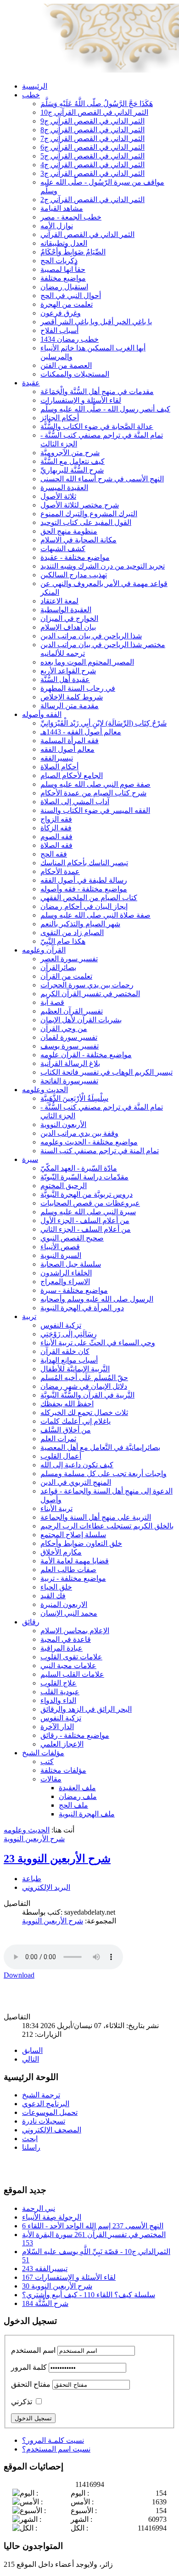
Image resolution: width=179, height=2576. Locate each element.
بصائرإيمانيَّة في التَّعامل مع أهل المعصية (100, 1447)
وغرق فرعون (61, 313)
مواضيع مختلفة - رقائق (75, 1735)
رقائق (31, 1622)
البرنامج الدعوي (46, 2104)
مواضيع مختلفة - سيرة (74, 1290)
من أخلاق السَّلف (66, 1430)
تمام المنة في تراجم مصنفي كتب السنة (100, 1151)
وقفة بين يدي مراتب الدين (79, 1133)
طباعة (32, 1879)
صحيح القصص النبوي (72, 1238)
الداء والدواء (58, 1700)
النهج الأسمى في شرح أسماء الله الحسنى (102, 479)
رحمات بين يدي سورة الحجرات (87, 985)
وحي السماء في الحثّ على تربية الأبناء (98, 1343)
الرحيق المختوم (64, 1186)
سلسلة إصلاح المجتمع (73, 1535)
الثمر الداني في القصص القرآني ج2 (92, 200)
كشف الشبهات (63, 549)
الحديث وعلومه (45, 1090)
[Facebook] (11, 2167)
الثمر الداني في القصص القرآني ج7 (92, 138)
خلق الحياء (56, 1587)
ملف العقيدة (77, 1788)
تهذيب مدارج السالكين (74, 575)
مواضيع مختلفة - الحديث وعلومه (89, 1142)
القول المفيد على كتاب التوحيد (86, 522)
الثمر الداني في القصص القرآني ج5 (92, 156)
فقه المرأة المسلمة (70, 741)
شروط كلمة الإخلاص (72, 697)
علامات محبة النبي (68, 1666)
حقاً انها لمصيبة (63, 269)
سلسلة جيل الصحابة (71, 1264)
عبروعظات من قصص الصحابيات (90, 1203)
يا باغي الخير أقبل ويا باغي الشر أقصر (96, 322)
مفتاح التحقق (31, 2384)
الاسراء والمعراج (65, 1282)
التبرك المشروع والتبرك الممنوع (89, 514)
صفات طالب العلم (68, 1570)
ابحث (30, 2139)
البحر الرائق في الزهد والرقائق (86, 1709)
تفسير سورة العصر (69, 959)
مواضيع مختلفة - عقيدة (75, 557)
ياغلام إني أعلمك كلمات (76, 1421)
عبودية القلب (60, 1692)
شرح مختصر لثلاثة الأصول (80, 505)
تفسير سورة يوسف (70, 1046)
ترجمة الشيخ (41, 2095)
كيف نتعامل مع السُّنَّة (73, 461)
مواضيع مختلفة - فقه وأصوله (84, 889)
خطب (31, 95)
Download (19, 1975)
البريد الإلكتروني (46, 1887)
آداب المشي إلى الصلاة (75, 802)
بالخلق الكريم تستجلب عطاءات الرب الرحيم (107, 1526)
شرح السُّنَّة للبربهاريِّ (72, 470)
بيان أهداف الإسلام (68, 627)
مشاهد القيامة (62, 208)
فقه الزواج (56, 819)
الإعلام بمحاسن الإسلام (75, 1631)
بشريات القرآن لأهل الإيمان (81, 1020)
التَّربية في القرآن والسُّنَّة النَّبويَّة (87, 1395)
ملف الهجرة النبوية (87, 1814)
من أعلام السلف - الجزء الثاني (86, 1229)
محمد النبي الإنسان (69, 1613)
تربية (29, 1316)
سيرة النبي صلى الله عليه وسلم (88, 1212)
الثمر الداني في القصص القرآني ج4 (92, 165)
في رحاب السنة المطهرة (78, 688)
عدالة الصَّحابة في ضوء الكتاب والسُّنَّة (97, 426)
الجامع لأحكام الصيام (72, 775)
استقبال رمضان (64, 287)
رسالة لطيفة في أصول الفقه (84, 880)
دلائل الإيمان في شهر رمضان (84, 1386)
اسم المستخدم (33, 2350)
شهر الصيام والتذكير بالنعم (80, 924)
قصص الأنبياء (60, 1247)
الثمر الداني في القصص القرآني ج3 (92, 173)
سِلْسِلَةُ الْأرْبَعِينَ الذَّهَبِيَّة (74, 1098)
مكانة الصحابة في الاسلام (78, 540)
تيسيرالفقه (57, 758)
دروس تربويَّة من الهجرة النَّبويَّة (87, 1194)
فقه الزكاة (56, 828)
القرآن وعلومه (44, 950)
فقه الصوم (56, 837)
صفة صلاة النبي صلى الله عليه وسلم (95, 915)
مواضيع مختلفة (63, 278)
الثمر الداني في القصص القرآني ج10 (94, 112)
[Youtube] (29, 2167)
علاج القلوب (59, 1683)
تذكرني (22, 2402)
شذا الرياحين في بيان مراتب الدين (91, 636)
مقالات (51, 1779)
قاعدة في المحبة (66, 1639)
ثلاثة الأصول (58, 496)
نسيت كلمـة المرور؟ (53, 2440)
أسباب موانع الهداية (69, 1360)
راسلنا (31, 2147)
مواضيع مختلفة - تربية (73, 1578)
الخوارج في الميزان (69, 618)
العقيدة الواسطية (66, 610)
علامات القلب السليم (72, 1674)
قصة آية (52, 1002)
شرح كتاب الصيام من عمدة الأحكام (93, 793)
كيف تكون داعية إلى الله (77, 1465)
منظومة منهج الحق (69, 531)
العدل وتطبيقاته (64, 243)
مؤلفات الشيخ (43, 1753)
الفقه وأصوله (42, 714)
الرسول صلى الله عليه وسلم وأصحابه (97, 1299)
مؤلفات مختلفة (63, 1770)
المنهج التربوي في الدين (76, 1482)
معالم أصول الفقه (67, 749)
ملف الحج (73, 1805)
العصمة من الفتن (66, 365)
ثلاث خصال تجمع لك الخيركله (84, 1412)
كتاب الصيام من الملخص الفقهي (89, 898)
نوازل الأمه (57, 226)
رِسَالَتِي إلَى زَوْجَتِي (69, 1334)
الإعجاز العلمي (62, 1744)
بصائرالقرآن (58, 967)
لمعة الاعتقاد (59, 601)
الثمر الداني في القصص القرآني (87, 234)
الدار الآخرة (57, 1727)
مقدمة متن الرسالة (70, 706)
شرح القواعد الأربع (68, 671)
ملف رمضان (78, 1796)
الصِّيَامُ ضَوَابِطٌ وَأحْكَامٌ (73, 252)
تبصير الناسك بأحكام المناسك (84, 863)
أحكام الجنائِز (60, 418)
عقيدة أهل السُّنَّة (65, 679)
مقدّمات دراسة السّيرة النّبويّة (84, 1177)
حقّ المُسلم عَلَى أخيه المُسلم (84, 1378)
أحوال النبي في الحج (71, 296)
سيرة (30, 1159)
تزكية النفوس (61, 1325)
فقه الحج (54, 854)
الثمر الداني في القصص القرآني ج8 (92, 130)
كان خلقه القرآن (65, 1351)
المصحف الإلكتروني (52, 2130)
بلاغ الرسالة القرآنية (70, 1063)
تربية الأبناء (56, 1508)
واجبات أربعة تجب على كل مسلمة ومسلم (103, 1474)
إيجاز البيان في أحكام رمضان (84, 906)
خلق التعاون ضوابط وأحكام (81, 1543)
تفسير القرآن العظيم (72, 1011)
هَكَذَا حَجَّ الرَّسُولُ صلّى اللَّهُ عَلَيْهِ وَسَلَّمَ (97, 104)
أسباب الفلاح (59, 330)
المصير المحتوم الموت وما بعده (87, 662)
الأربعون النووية (63, 1125)
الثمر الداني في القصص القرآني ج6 (92, 147)
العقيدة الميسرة (64, 488)
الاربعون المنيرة (64, 1604)
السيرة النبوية (61, 1255)
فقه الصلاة (56, 845)
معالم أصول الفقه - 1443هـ (81, 732)
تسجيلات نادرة (44, 2121)
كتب (47, 1761)
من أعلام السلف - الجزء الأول (85, 1220)
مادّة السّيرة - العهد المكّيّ (79, 1168)
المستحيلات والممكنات (75, 374)
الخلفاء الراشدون (66, 1273)
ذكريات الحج (59, 261)
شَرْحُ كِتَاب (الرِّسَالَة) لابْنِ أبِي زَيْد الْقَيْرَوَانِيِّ (103, 723)
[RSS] (46, 2167)
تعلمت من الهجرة (67, 304)
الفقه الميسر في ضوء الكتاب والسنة (95, 810)
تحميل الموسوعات (50, 2112)
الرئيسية (35, 86)
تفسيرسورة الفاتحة (69, 1081)
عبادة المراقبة (62, 1648)
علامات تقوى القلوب (71, 1657)
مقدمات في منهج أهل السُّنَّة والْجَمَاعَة (97, 392)
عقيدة (31, 383)
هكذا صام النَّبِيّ (63, 941)
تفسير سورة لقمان (69, 1037)
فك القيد (53, 1596)
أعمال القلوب (61, 1456)
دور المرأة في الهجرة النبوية (82, 1308)
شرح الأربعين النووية (34, 1839)
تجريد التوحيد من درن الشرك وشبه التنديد (103, 566)
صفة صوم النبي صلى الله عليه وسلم (95, 784)
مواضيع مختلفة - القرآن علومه (86, 1055)
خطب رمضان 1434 (70, 339)
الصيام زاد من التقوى (72, 933)
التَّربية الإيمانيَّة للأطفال (75, 1369)
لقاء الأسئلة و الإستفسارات (81, 400)
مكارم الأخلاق (61, 1552)
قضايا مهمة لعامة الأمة (75, 1561)
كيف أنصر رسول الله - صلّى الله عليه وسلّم (105, 409)
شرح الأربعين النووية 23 (57, 1859)
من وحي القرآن (64, 1029)
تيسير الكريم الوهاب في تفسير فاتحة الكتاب (106, 1072)
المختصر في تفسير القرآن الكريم (90, 994)
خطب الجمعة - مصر (71, 217)
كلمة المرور (29, 2367)
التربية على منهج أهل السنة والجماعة (96, 1517)
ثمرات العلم (58, 1439)
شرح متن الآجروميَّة (70, 453)
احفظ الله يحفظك (67, 1404)
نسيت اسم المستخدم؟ (56, 2449)
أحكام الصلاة (59, 767)
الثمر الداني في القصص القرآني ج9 (92, 121)
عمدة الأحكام (60, 871)
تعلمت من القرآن (66, 976)
